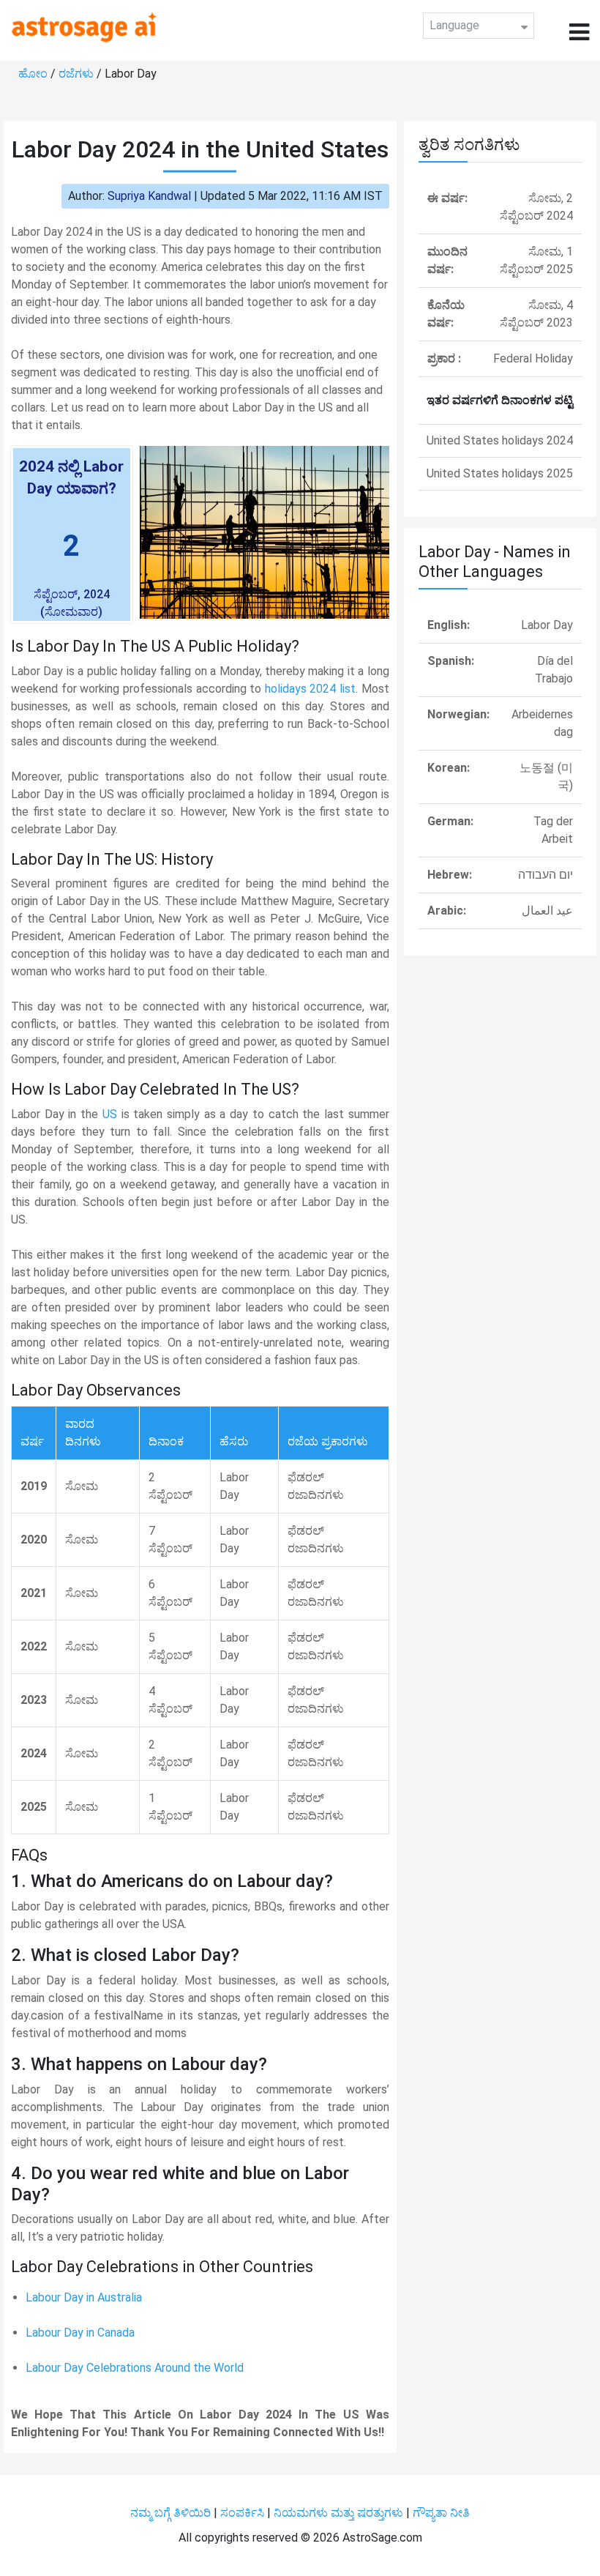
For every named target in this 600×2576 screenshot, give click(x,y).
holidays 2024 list (310, 689)
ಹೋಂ (34, 74)
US (110, 1114)
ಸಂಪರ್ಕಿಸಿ (244, 2513)
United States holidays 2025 (500, 473)
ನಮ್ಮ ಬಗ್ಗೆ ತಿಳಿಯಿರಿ (172, 2513)
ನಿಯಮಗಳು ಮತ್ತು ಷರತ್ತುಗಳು (338, 2513)
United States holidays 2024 (500, 440)
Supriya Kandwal (149, 196)
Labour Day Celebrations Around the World (135, 2368)
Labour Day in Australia (84, 2297)
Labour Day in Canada (80, 2333)
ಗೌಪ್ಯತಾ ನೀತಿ (441, 2513)
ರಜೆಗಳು (78, 74)
